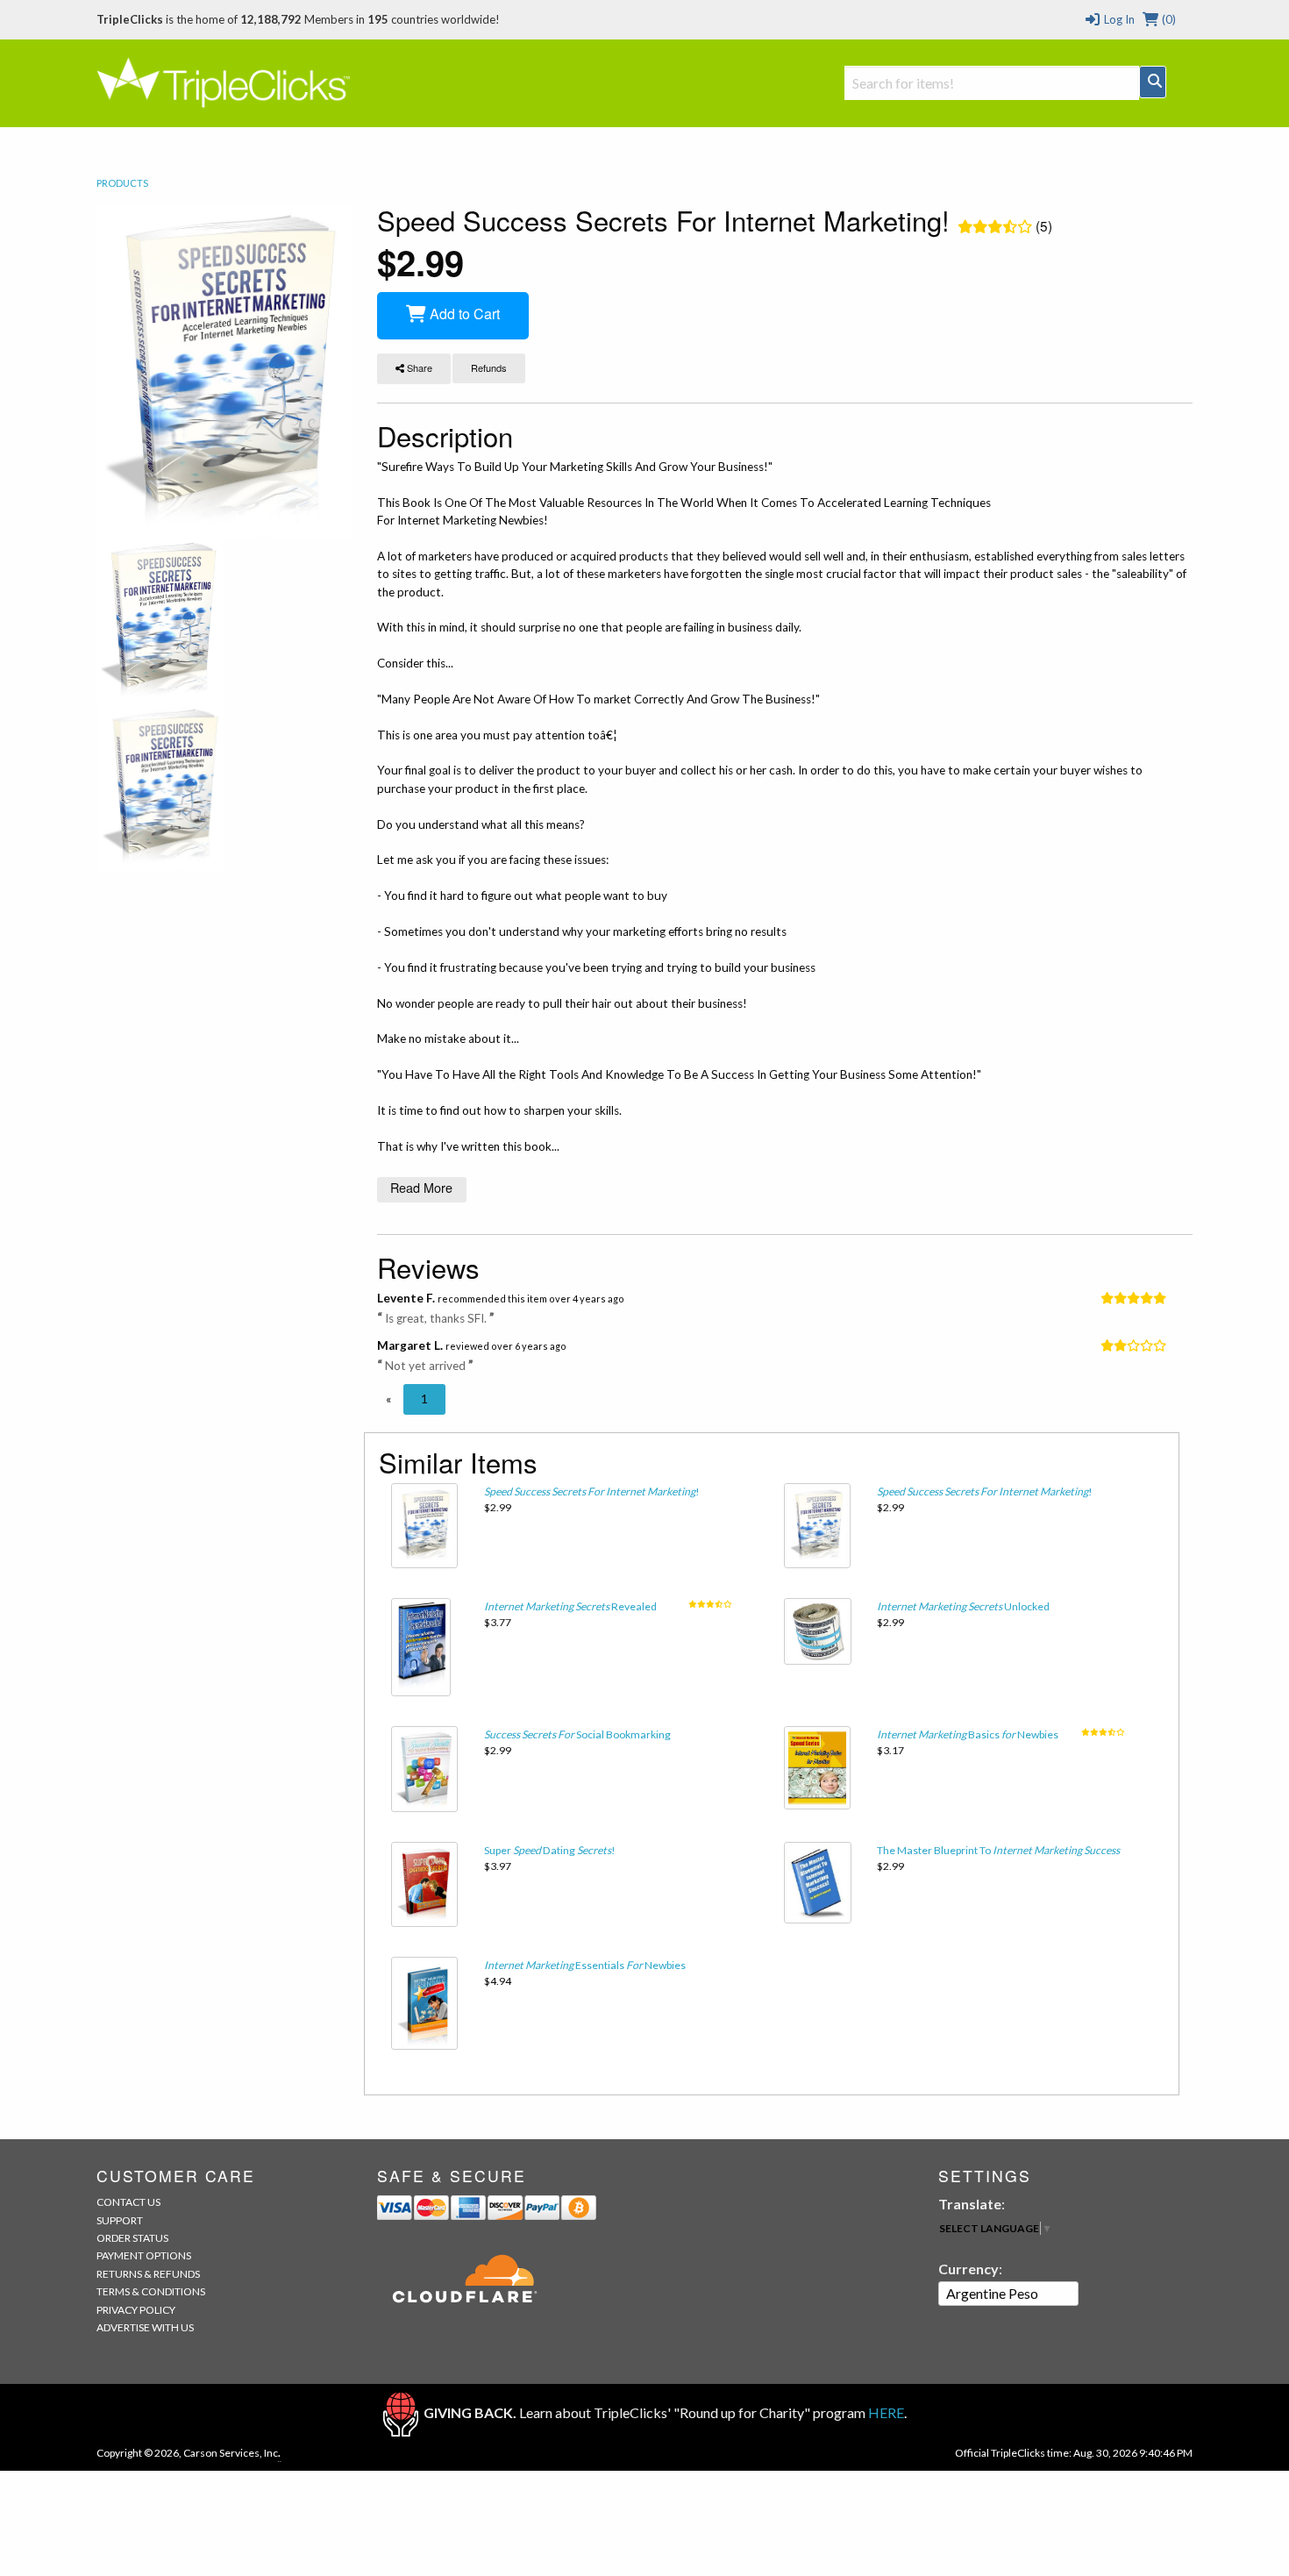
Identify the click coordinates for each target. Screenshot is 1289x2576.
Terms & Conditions (151, 2291)
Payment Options (144, 2255)
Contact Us (128, 2202)
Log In (1118, 19)
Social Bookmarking (577, 1734)
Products (122, 183)
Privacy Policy (136, 2310)
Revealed (570, 1606)
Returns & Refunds (148, 2274)
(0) (1168, 19)
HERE (886, 2412)
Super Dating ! (550, 1850)
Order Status (132, 2238)
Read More (421, 1187)
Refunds (489, 367)
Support (120, 2220)
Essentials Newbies (585, 1965)
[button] (388, 1399)
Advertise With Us (145, 2327)
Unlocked (963, 1606)
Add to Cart (463, 314)
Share (418, 367)
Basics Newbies (968, 1734)
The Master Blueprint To (998, 1850)
